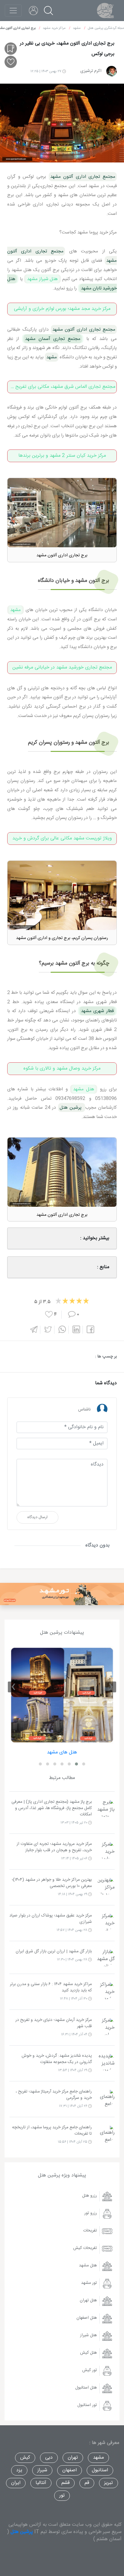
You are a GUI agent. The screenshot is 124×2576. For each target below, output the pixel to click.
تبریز (108, 2483)
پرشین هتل (22, 2532)
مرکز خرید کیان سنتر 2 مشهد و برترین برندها (62, 456)
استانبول (100, 2470)
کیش (25, 2458)
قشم (65, 2483)
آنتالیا (41, 2483)
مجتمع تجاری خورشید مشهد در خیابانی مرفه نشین (62, 667)
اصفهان (70, 2470)
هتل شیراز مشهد (42, 279)
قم (87, 2483)
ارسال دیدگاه (37, 1517)
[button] (84, 1764)
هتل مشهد (84, 1089)
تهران (73, 2458)
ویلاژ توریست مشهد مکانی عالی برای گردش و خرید (62, 838)
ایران (16, 2483)
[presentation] (111, 1687)
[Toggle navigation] (13, 11)
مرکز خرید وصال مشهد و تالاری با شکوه (62, 1069)
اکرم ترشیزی (91, 71)
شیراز (42, 2470)
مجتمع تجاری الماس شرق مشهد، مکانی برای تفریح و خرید (61, 387)
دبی (49, 2458)
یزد (19, 2470)
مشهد (15, 610)
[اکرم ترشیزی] (112, 71)
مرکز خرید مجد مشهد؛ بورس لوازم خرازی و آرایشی (62, 309)
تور (62, 2496)
